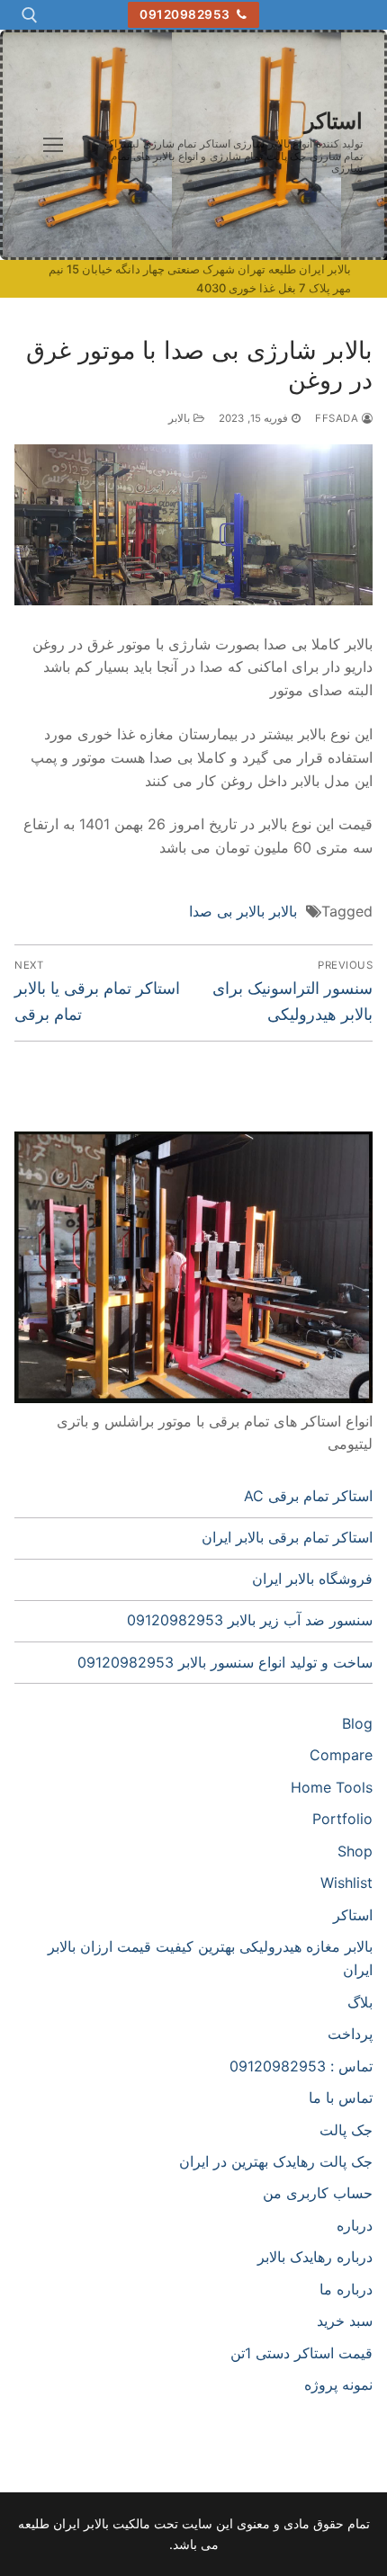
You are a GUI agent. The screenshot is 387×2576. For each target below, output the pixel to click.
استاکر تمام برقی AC (308, 1496)
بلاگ (360, 2002)
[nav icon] (53, 145)
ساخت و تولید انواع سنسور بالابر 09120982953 (225, 1662)
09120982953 (186, 14)
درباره (355, 2225)
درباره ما (346, 2289)
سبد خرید (345, 2321)
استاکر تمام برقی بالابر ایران (287, 1537)
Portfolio (342, 1819)
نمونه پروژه (338, 2384)
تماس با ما (341, 2097)
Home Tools (332, 1787)
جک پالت (346, 2130)
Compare (341, 1755)
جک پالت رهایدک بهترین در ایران (276, 2161)
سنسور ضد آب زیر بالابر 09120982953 (250, 1620)
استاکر (333, 121)
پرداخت (350, 2034)
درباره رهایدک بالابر (315, 2257)
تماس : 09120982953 (301, 2066)
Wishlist (346, 1883)
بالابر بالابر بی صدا (243, 911)
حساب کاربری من (318, 2193)
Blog (357, 1723)
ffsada (338, 418)
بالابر (181, 418)
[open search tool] (30, 15)
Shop (355, 1851)
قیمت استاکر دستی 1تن (301, 2353)
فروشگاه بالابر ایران (312, 1579)
